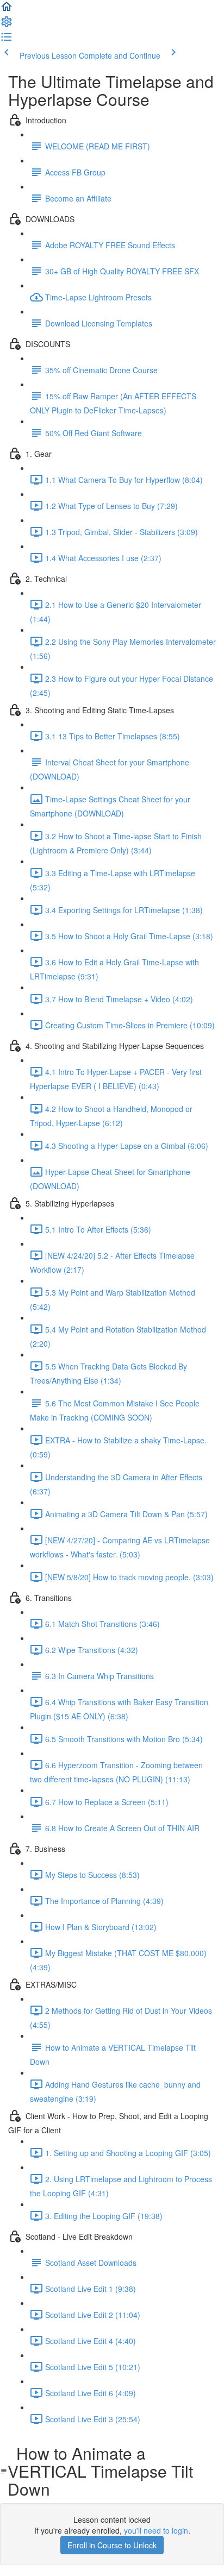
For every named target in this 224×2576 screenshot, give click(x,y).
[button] (7, 10)
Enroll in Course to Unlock (112, 2545)
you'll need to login (156, 2530)
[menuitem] (7, 25)
